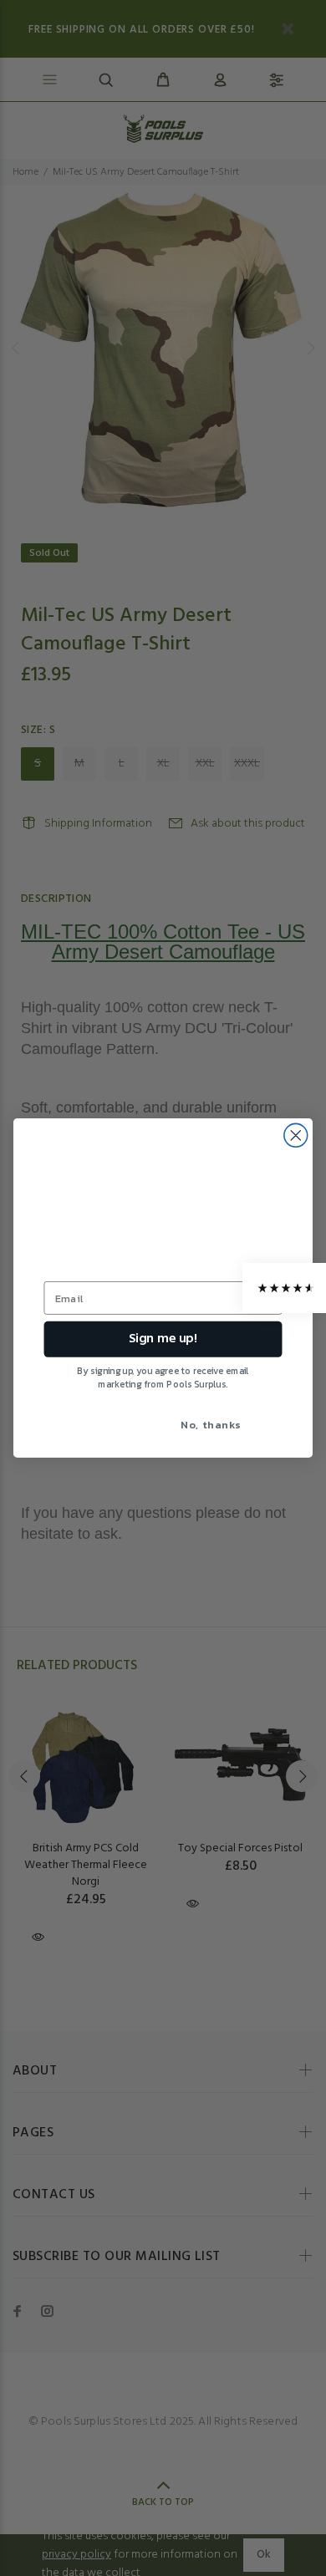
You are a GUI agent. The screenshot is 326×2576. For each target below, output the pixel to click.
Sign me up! (163, 1339)
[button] (284, 1288)
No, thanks (211, 1424)
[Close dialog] (296, 1135)
